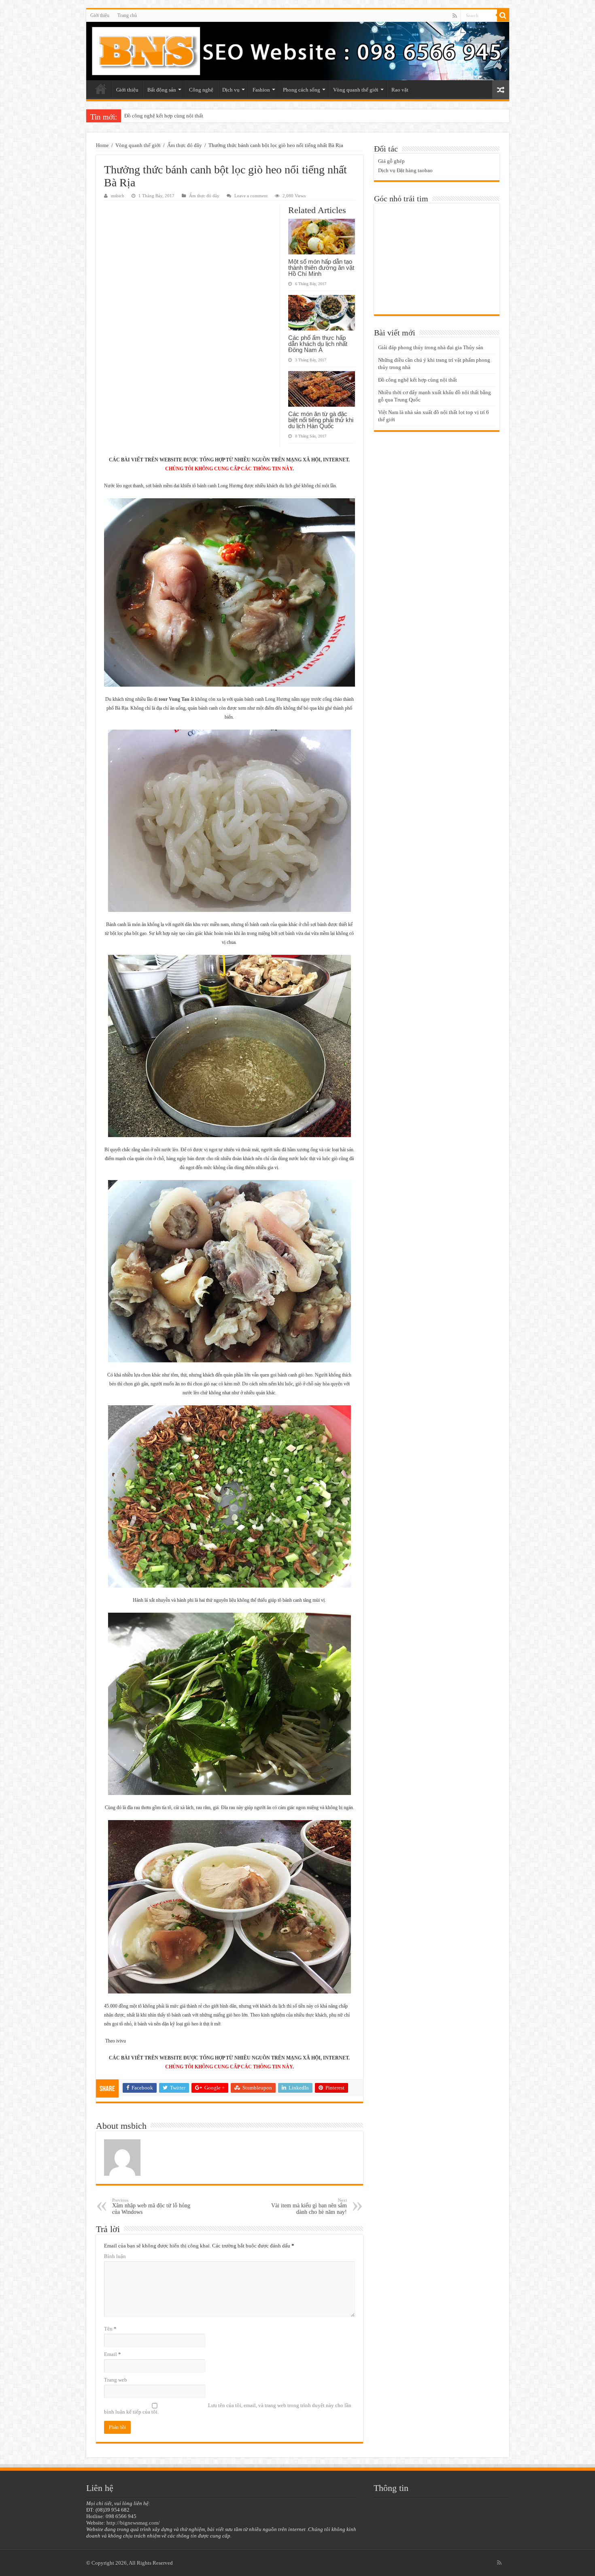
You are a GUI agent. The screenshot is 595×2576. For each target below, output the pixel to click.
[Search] (503, 15)
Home (102, 145)
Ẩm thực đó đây (185, 145)
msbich (118, 196)
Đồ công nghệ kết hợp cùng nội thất (418, 380)
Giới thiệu (100, 15)
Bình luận (115, 2256)
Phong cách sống (302, 90)
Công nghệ (201, 90)
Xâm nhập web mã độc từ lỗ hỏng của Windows (151, 2206)
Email (113, 2354)
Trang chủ (127, 15)
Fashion (261, 90)
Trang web (116, 2380)
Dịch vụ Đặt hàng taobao (405, 170)
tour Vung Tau (174, 699)
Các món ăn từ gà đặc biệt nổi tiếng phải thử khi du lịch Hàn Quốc (321, 420)
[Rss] (455, 16)
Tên (110, 2329)
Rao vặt (400, 90)
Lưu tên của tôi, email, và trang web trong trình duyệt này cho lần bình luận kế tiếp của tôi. (228, 2408)
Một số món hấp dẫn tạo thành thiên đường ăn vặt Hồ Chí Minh (321, 268)
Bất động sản (162, 90)
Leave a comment (251, 196)
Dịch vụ (231, 90)
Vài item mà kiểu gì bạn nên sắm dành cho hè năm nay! (309, 2206)
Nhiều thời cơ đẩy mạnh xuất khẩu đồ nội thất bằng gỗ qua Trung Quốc (203, 116)
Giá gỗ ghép (391, 161)
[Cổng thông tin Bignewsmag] (298, 51)
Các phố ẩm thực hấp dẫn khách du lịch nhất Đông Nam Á (318, 344)
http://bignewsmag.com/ (133, 2523)
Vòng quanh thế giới (356, 90)
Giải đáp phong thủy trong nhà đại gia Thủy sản (431, 347)
